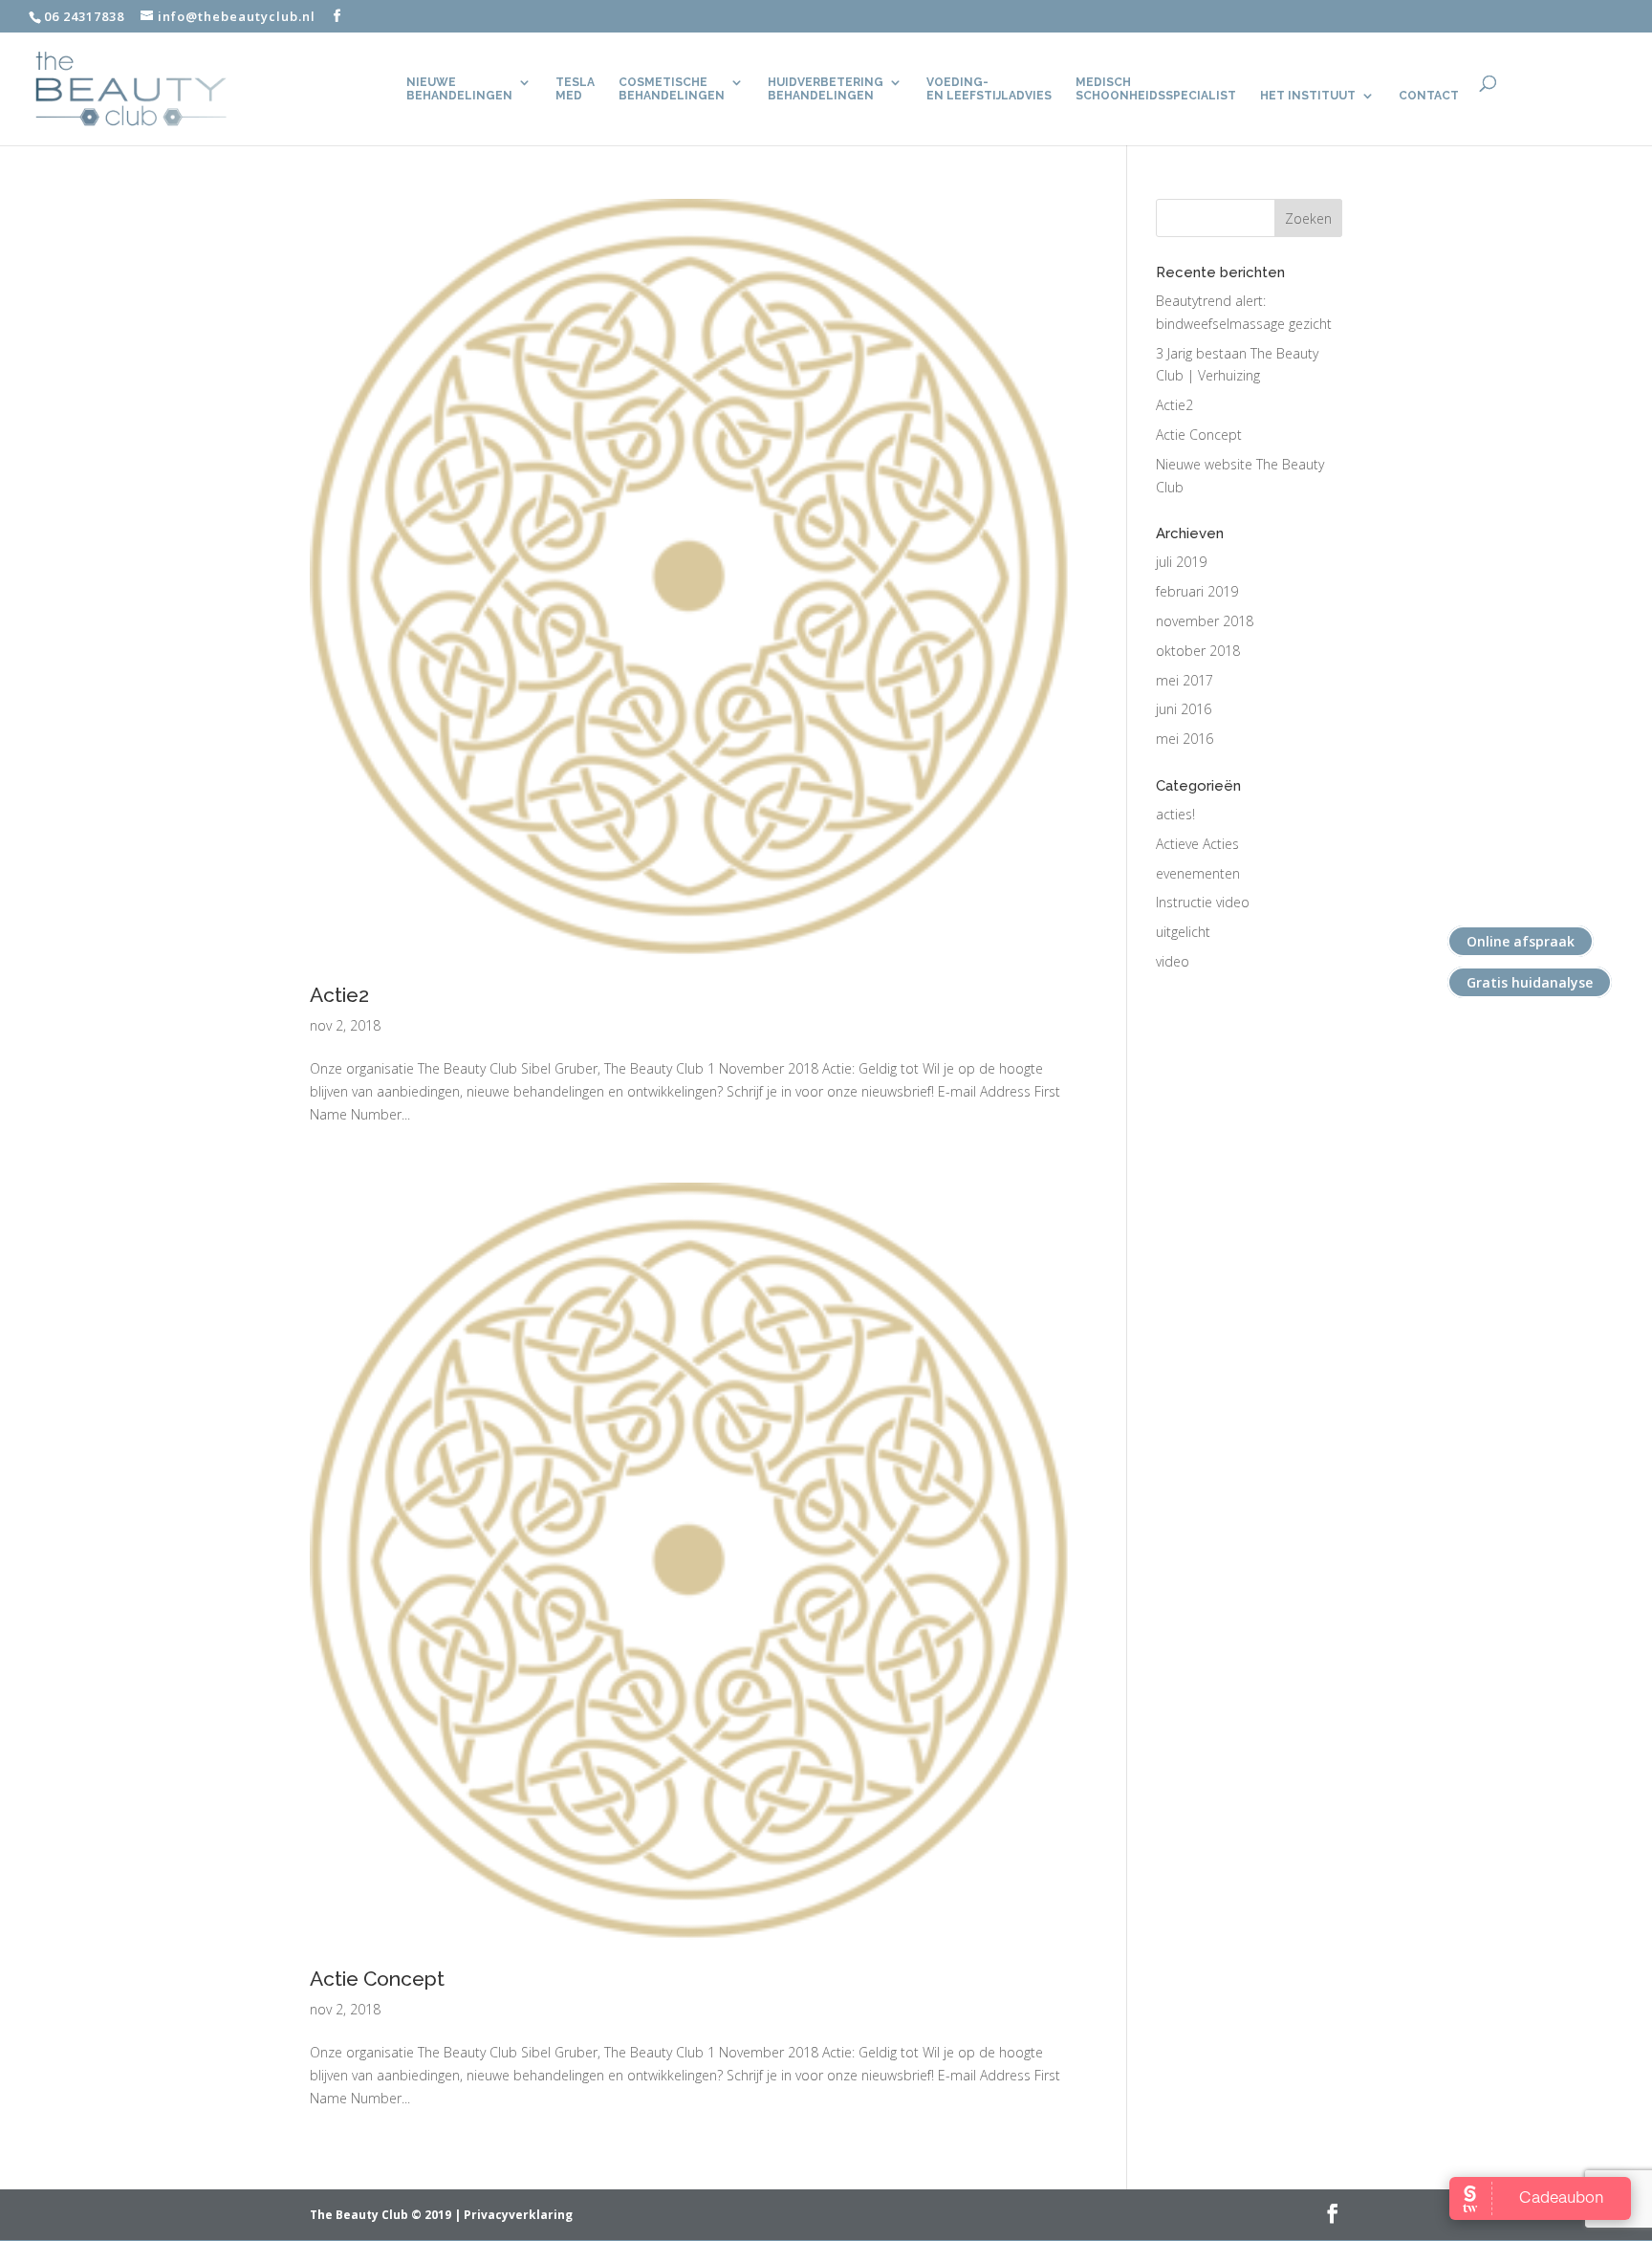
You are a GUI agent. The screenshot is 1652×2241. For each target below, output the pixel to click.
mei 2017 (1185, 680)
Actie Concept (377, 1979)
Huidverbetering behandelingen (826, 89)
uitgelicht (1183, 932)
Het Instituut (1308, 96)
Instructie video (1203, 902)
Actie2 (339, 995)
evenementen (1198, 873)
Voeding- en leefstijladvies (989, 89)
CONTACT (1429, 96)
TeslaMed (575, 89)
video (1173, 961)
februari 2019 (1197, 591)
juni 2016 (1184, 709)
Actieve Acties (1197, 844)
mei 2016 (1185, 739)
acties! (1175, 814)
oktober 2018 (1198, 651)
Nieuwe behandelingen (459, 89)
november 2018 (1205, 621)
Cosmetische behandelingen (672, 89)
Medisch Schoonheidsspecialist (1156, 89)
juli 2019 (1181, 562)
